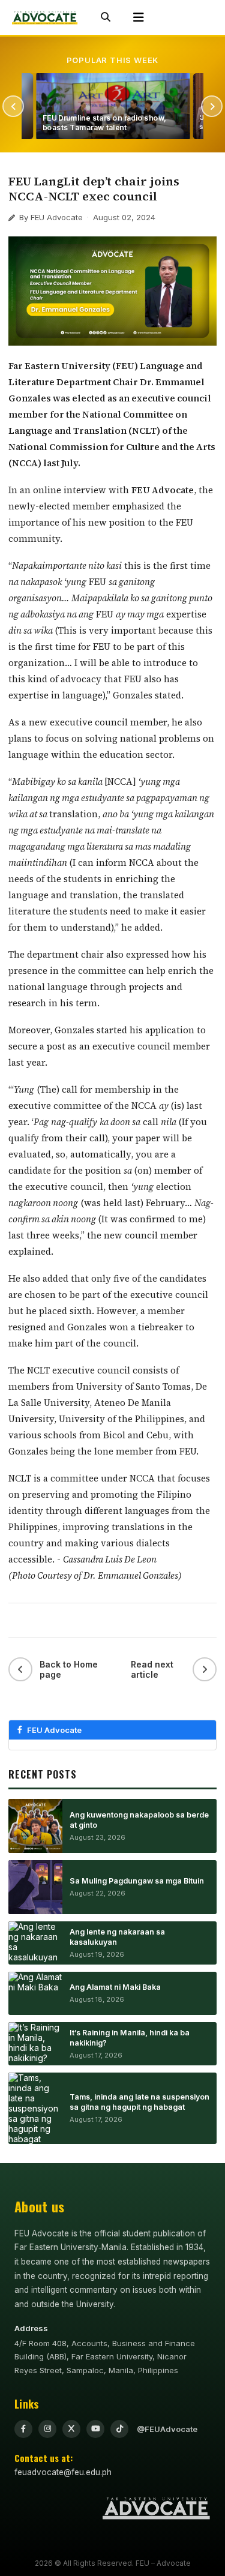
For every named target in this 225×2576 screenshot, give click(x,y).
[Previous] (13, 106)
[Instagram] (47, 2429)
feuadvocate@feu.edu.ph (63, 2472)
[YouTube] (95, 2429)
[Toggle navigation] (139, 18)
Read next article (152, 1669)
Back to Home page (69, 1669)
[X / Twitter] (71, 2429)
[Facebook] (23, 2429)
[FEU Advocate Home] (45, 17)
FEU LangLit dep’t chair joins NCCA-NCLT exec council (94, 189)
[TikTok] (119, 2429)
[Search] (106, 17)
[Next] (212, 106)
